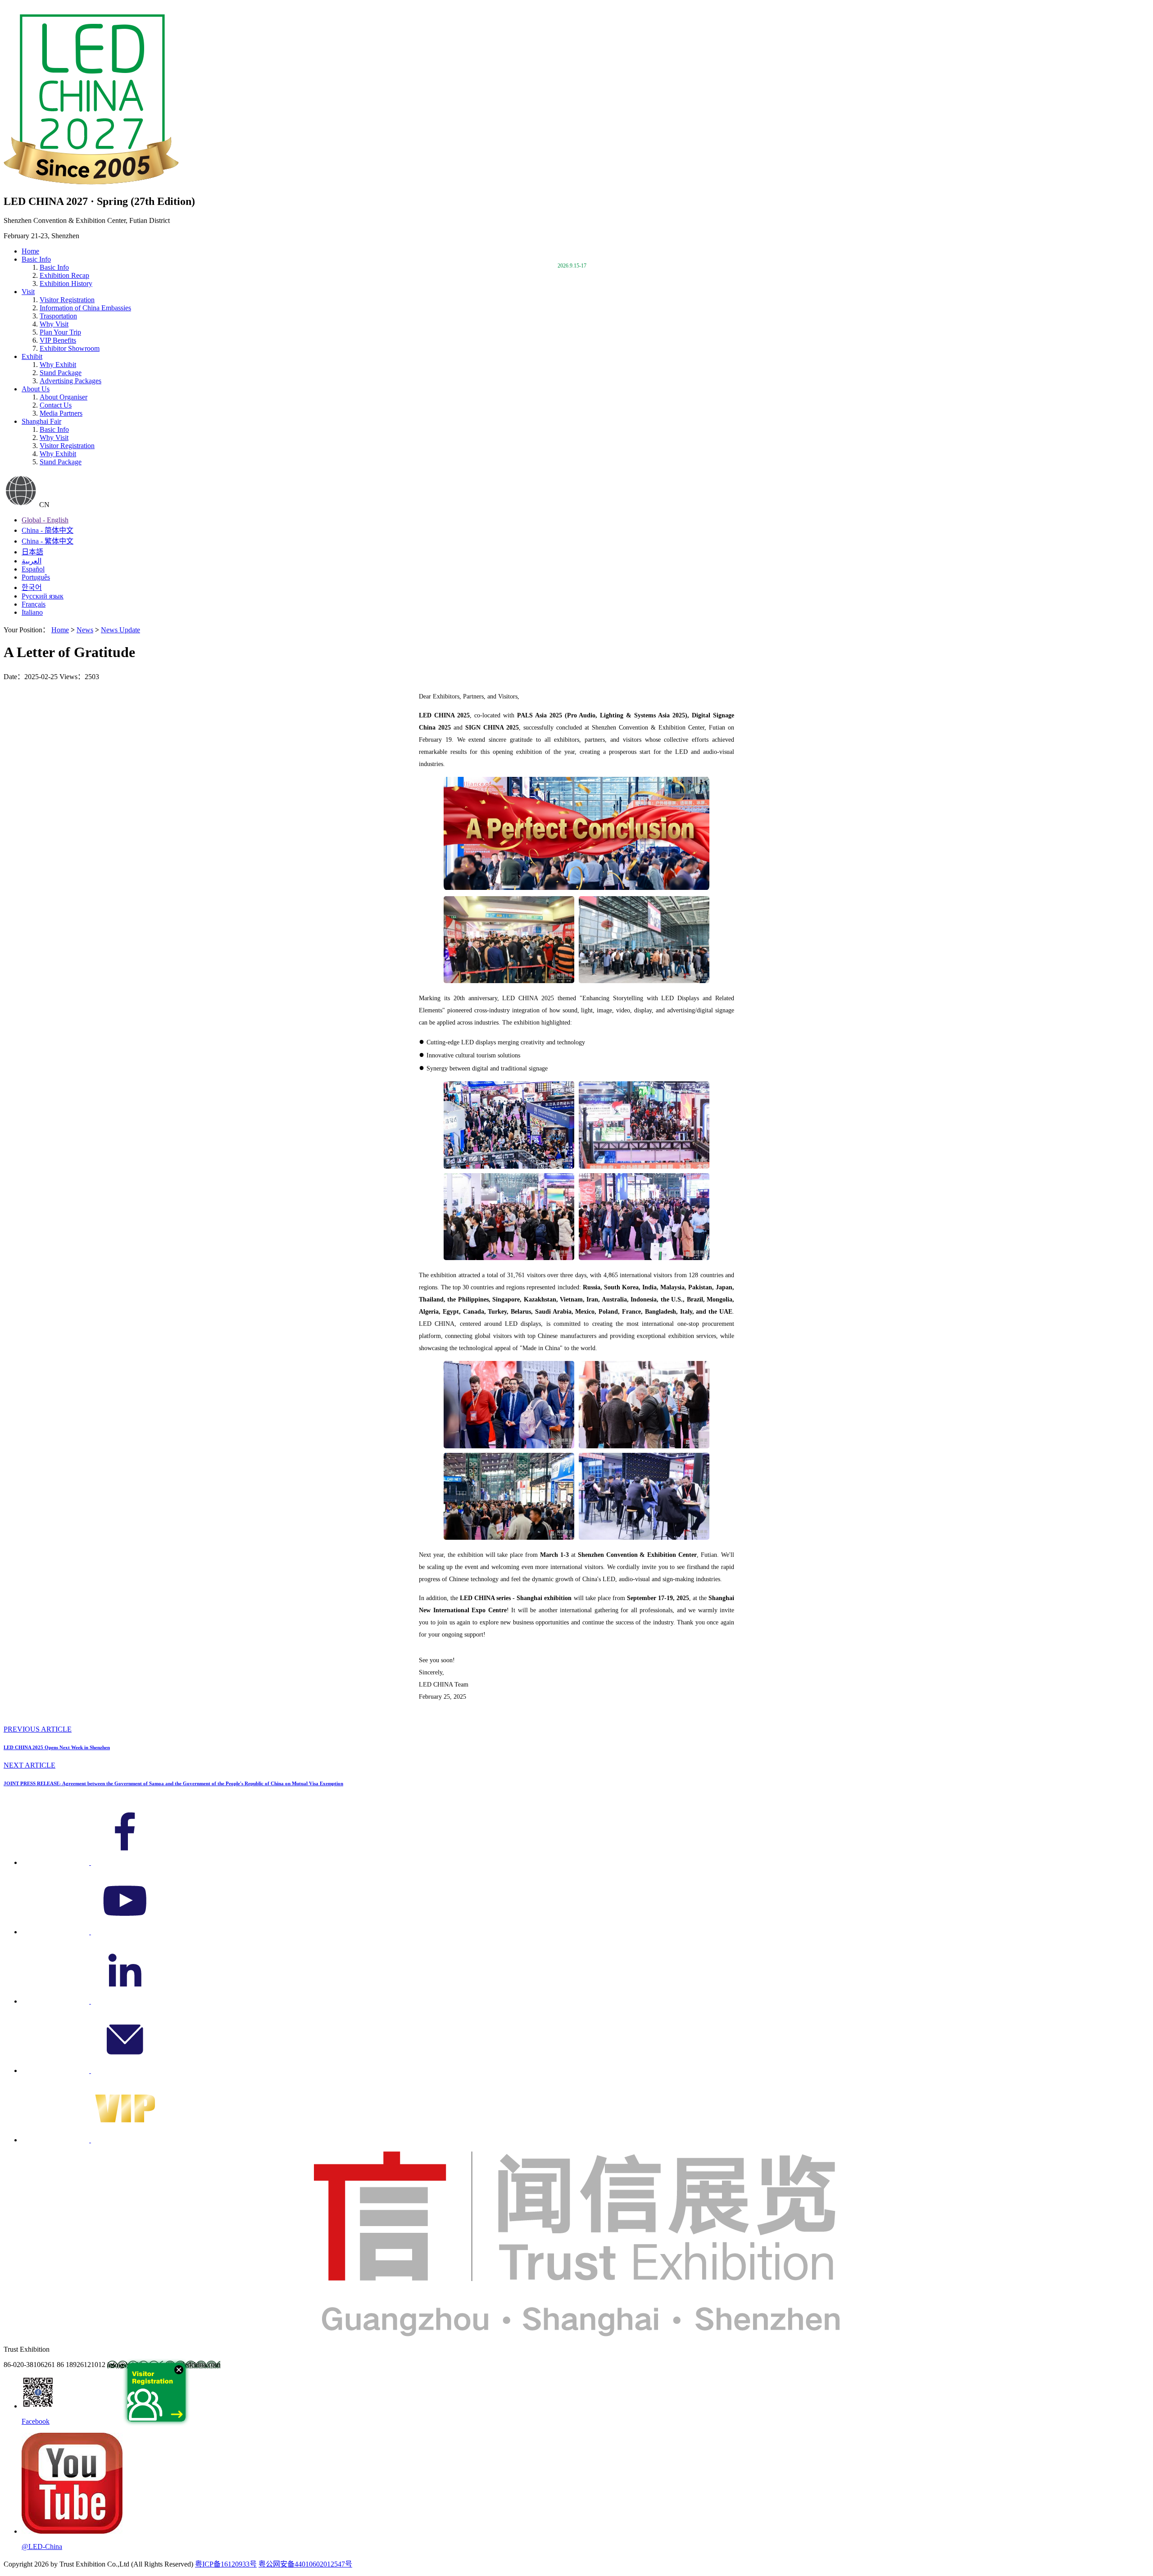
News (85, 630)
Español (33, 569)
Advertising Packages (70, 381)
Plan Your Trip (60, 332)
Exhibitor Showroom (70, 348)
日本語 (32, 552)
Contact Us (56, 405)
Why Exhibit (58, 365)
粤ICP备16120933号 (226, 2564)
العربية (32, 561)
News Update (120, 630)
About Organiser (64, 397)
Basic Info (54, 429)
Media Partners (61, 413)
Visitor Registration (67, 300)
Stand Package (61, 373)
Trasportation (58, 316)
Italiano (32, 612)
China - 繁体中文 (48, 541)
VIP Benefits (58, 340)
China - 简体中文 (48, 530)
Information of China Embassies (85, 308)
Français (34, 604)
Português (36, 577)
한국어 (32, 587)
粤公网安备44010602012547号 (305, 2564)
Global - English (45, 520)
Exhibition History (66, 283)
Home (30, 251)
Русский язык (43, 596)
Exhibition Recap (64, 275)
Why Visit (54, 324)
